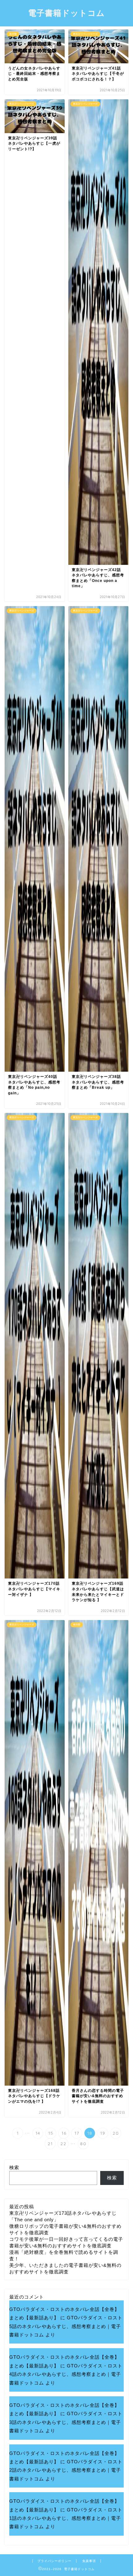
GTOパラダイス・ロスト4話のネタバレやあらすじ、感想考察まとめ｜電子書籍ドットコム (66, 2374)
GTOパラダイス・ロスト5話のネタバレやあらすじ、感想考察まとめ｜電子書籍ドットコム (66, 2326)
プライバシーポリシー (54, 2561)
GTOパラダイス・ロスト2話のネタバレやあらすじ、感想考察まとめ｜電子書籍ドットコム (66, 2470)
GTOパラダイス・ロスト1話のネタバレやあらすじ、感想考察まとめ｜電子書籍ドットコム (66, 2518)
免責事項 (89, 2561)
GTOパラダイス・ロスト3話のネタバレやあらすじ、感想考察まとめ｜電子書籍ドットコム (66, 2422)
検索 (14, 2167)
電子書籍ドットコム (66, 13)
